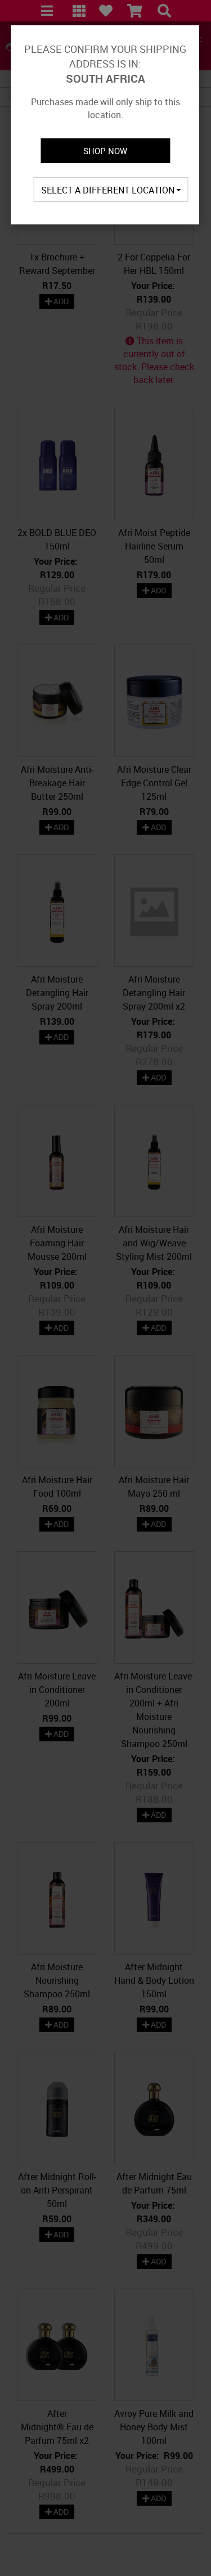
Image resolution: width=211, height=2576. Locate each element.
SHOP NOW (105, 151)
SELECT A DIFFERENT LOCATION (109, 190)
